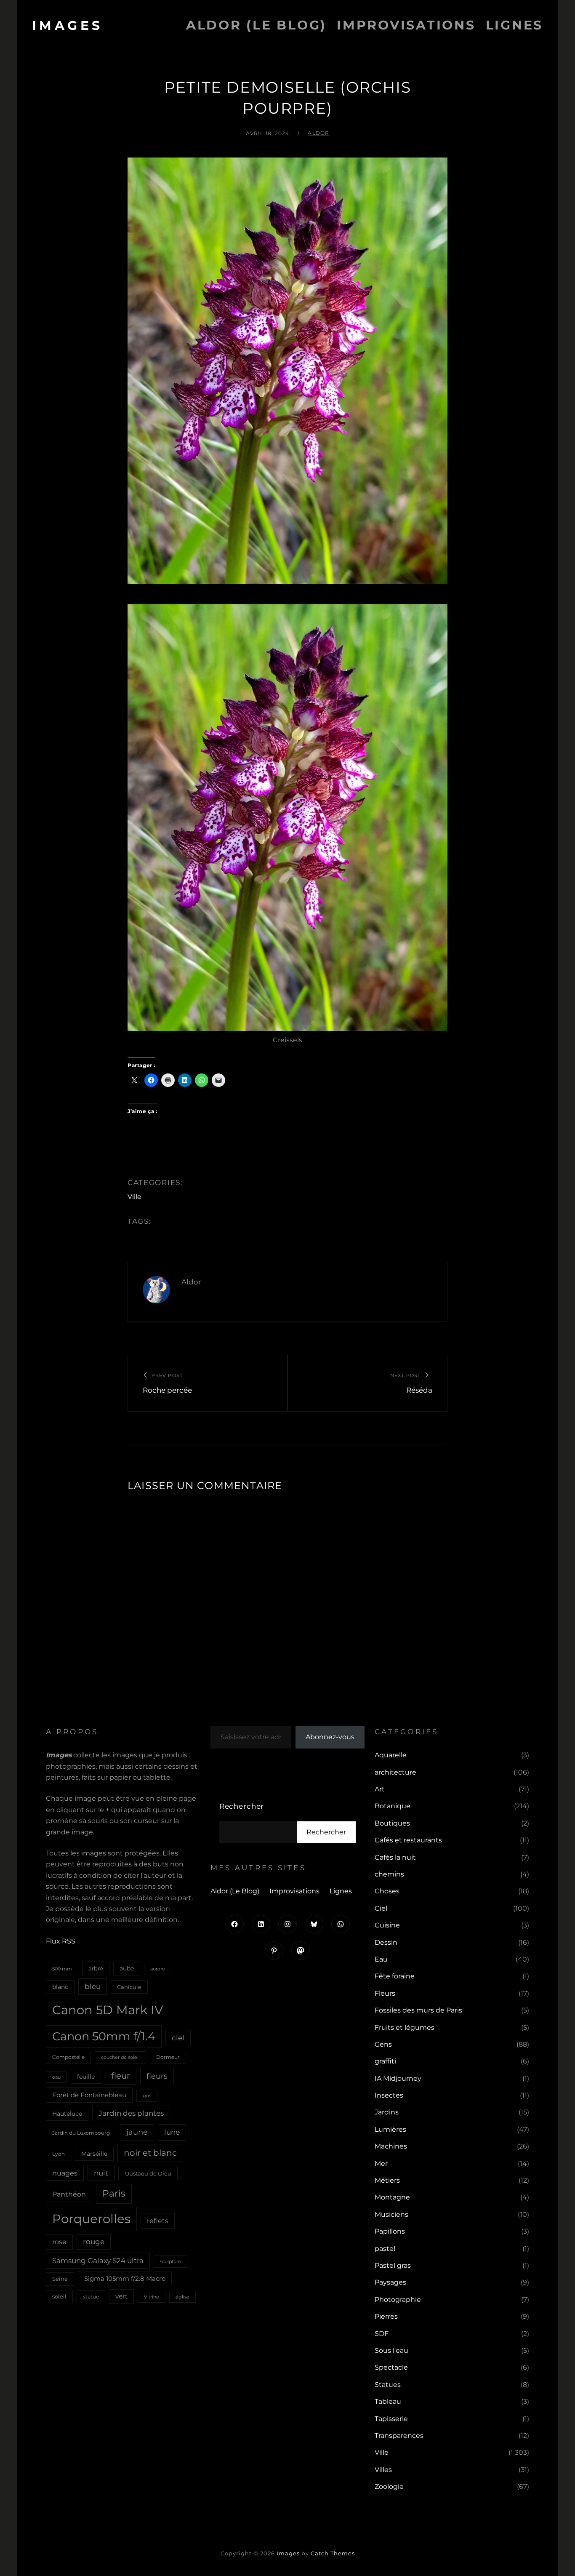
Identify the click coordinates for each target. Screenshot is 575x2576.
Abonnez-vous (330, 1737)
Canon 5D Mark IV (108, 2010)
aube (127, 1968)
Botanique (393, 1806)
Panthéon (69, 2194)
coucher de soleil (120, 2057)
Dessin (386, 1942)
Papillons (390, 2231)
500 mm (62, 1969)
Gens (383, 2044)
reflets (158, 2221)
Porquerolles (91, 2219)
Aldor (318, 133)
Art (380, 1789)
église (182, 2297)
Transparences (399, 2436)
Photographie (398, 2300)
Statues (388, 2385)
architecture (395, 1772)
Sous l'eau (391, 2350)
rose (59, 2242)
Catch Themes (333, 2553)
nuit (101, 2173)
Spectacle (391, 2367)
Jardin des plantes (131, 2113)
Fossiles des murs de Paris (418, 2010)
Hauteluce (67, 2114)
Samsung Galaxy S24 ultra (98, 2260)
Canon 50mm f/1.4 (104, 2036)
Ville (134, 1197)
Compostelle (68, 2057)
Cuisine (387, 1925)
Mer (381, 2164)
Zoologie (389, 2487)
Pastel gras (393, 2265)
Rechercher (242, 1806)
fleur (121, 2076)
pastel (385, 2249)
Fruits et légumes (405, 2027)
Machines (391, 2146)
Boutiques (392, 1823)
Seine (60, 2279)
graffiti (385, 2061)
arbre (96, 1968)
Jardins (387, 2112)
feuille (86, 2077)
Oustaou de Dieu (148, 2173)
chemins (389, 1874)
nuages (65, 2173)
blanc (60, 1987)
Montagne (392, 2197)
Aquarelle (391, 1755)
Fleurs (385, 1993)
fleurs (157, 2076)
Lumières (390, 2129)
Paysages (390, 2282)
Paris (114, 2193)
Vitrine (152, 2297)
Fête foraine (395, 1976)
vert (121, 2296)
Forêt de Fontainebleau (89, 2095)
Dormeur (168, 2057)
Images (68, 25)
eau (56, 2077)
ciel (178, 2038)
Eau (381, 1959)
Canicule (129, 1987)
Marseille (94, 2154)
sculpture (170, 2261)
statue (91, 2297)
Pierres (386, 2316)
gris (147, 2096)
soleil (59, 2296)
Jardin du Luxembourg (81, 2133)
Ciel (381, 1908)
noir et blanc (150, 2153)
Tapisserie (391, 2419)
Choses (387, 1891)
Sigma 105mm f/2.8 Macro (125, 2279)
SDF (382, 2334)
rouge (94, 2242)
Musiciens (391, 2214)
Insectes (389, 2095)
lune (172, 2132)
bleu (93, 1986)
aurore (158, 1969)
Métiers (387, 2180)
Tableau (388, 2401)
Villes (383, 2470)
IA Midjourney (398, 2078)
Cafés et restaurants (408, 1840)
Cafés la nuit (395, 1857)
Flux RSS (61, 1941)
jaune (137, 2132)
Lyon (59, 2154)
